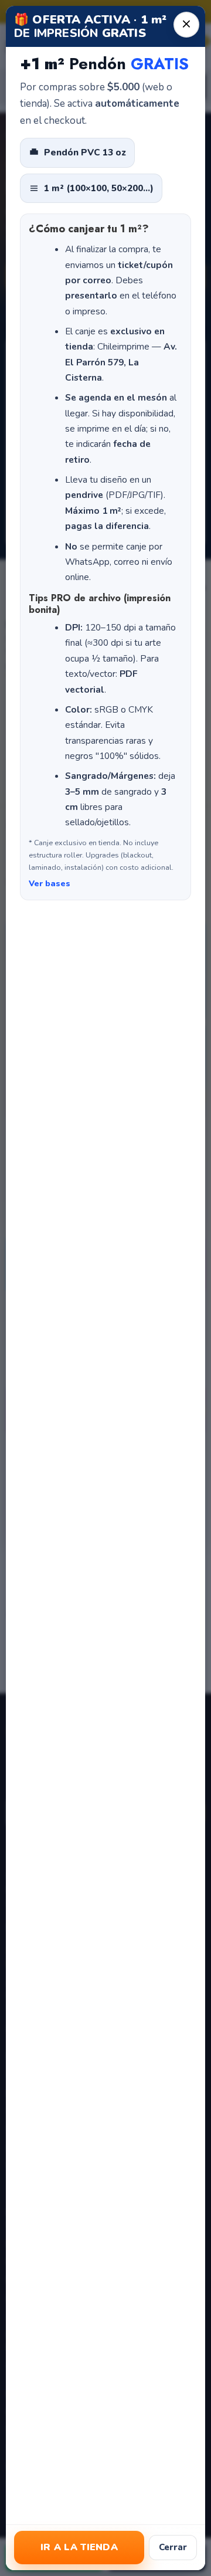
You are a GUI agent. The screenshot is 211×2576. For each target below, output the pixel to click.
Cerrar (173, 2547)
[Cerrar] (186, 25)
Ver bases (50, 884)
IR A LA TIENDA (79, 2547)
